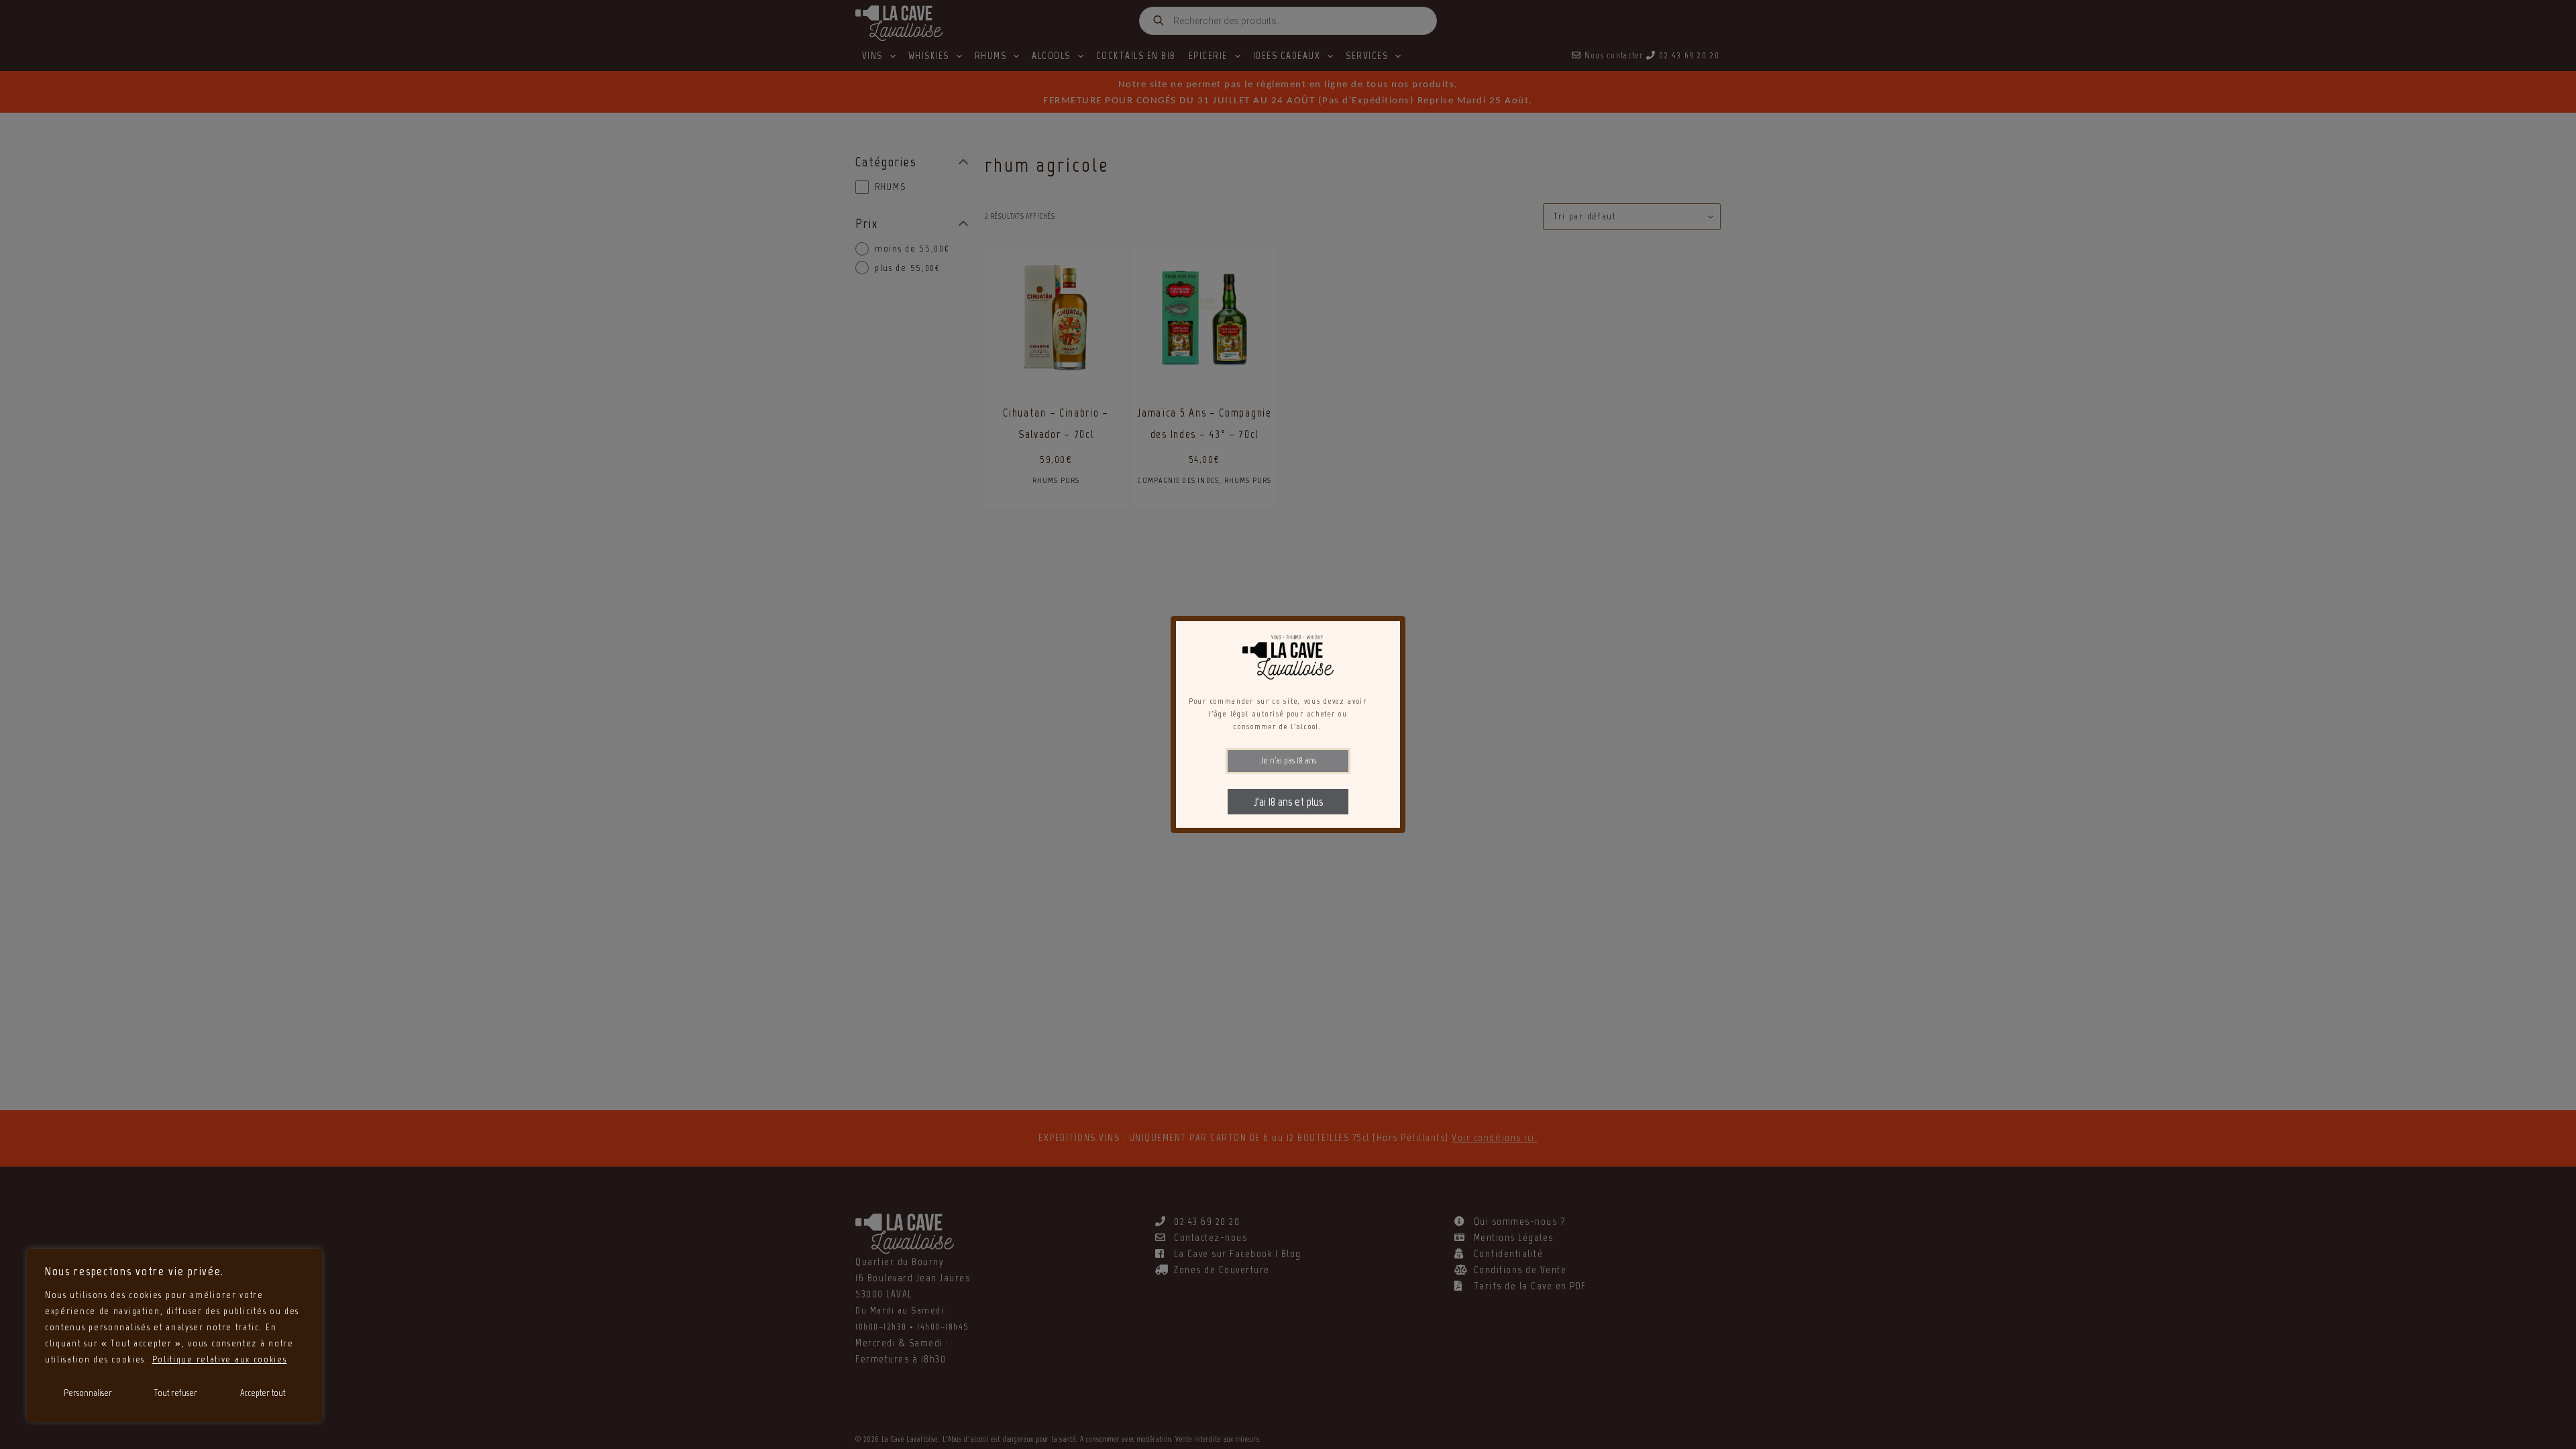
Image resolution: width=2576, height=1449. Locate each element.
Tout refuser (176, 1393)
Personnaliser (88, 1393)
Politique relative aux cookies (220, 1359)
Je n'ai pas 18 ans (1288, 760)
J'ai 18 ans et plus (1288, 802)
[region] (174, 1336)
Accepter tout (263, 1393)
